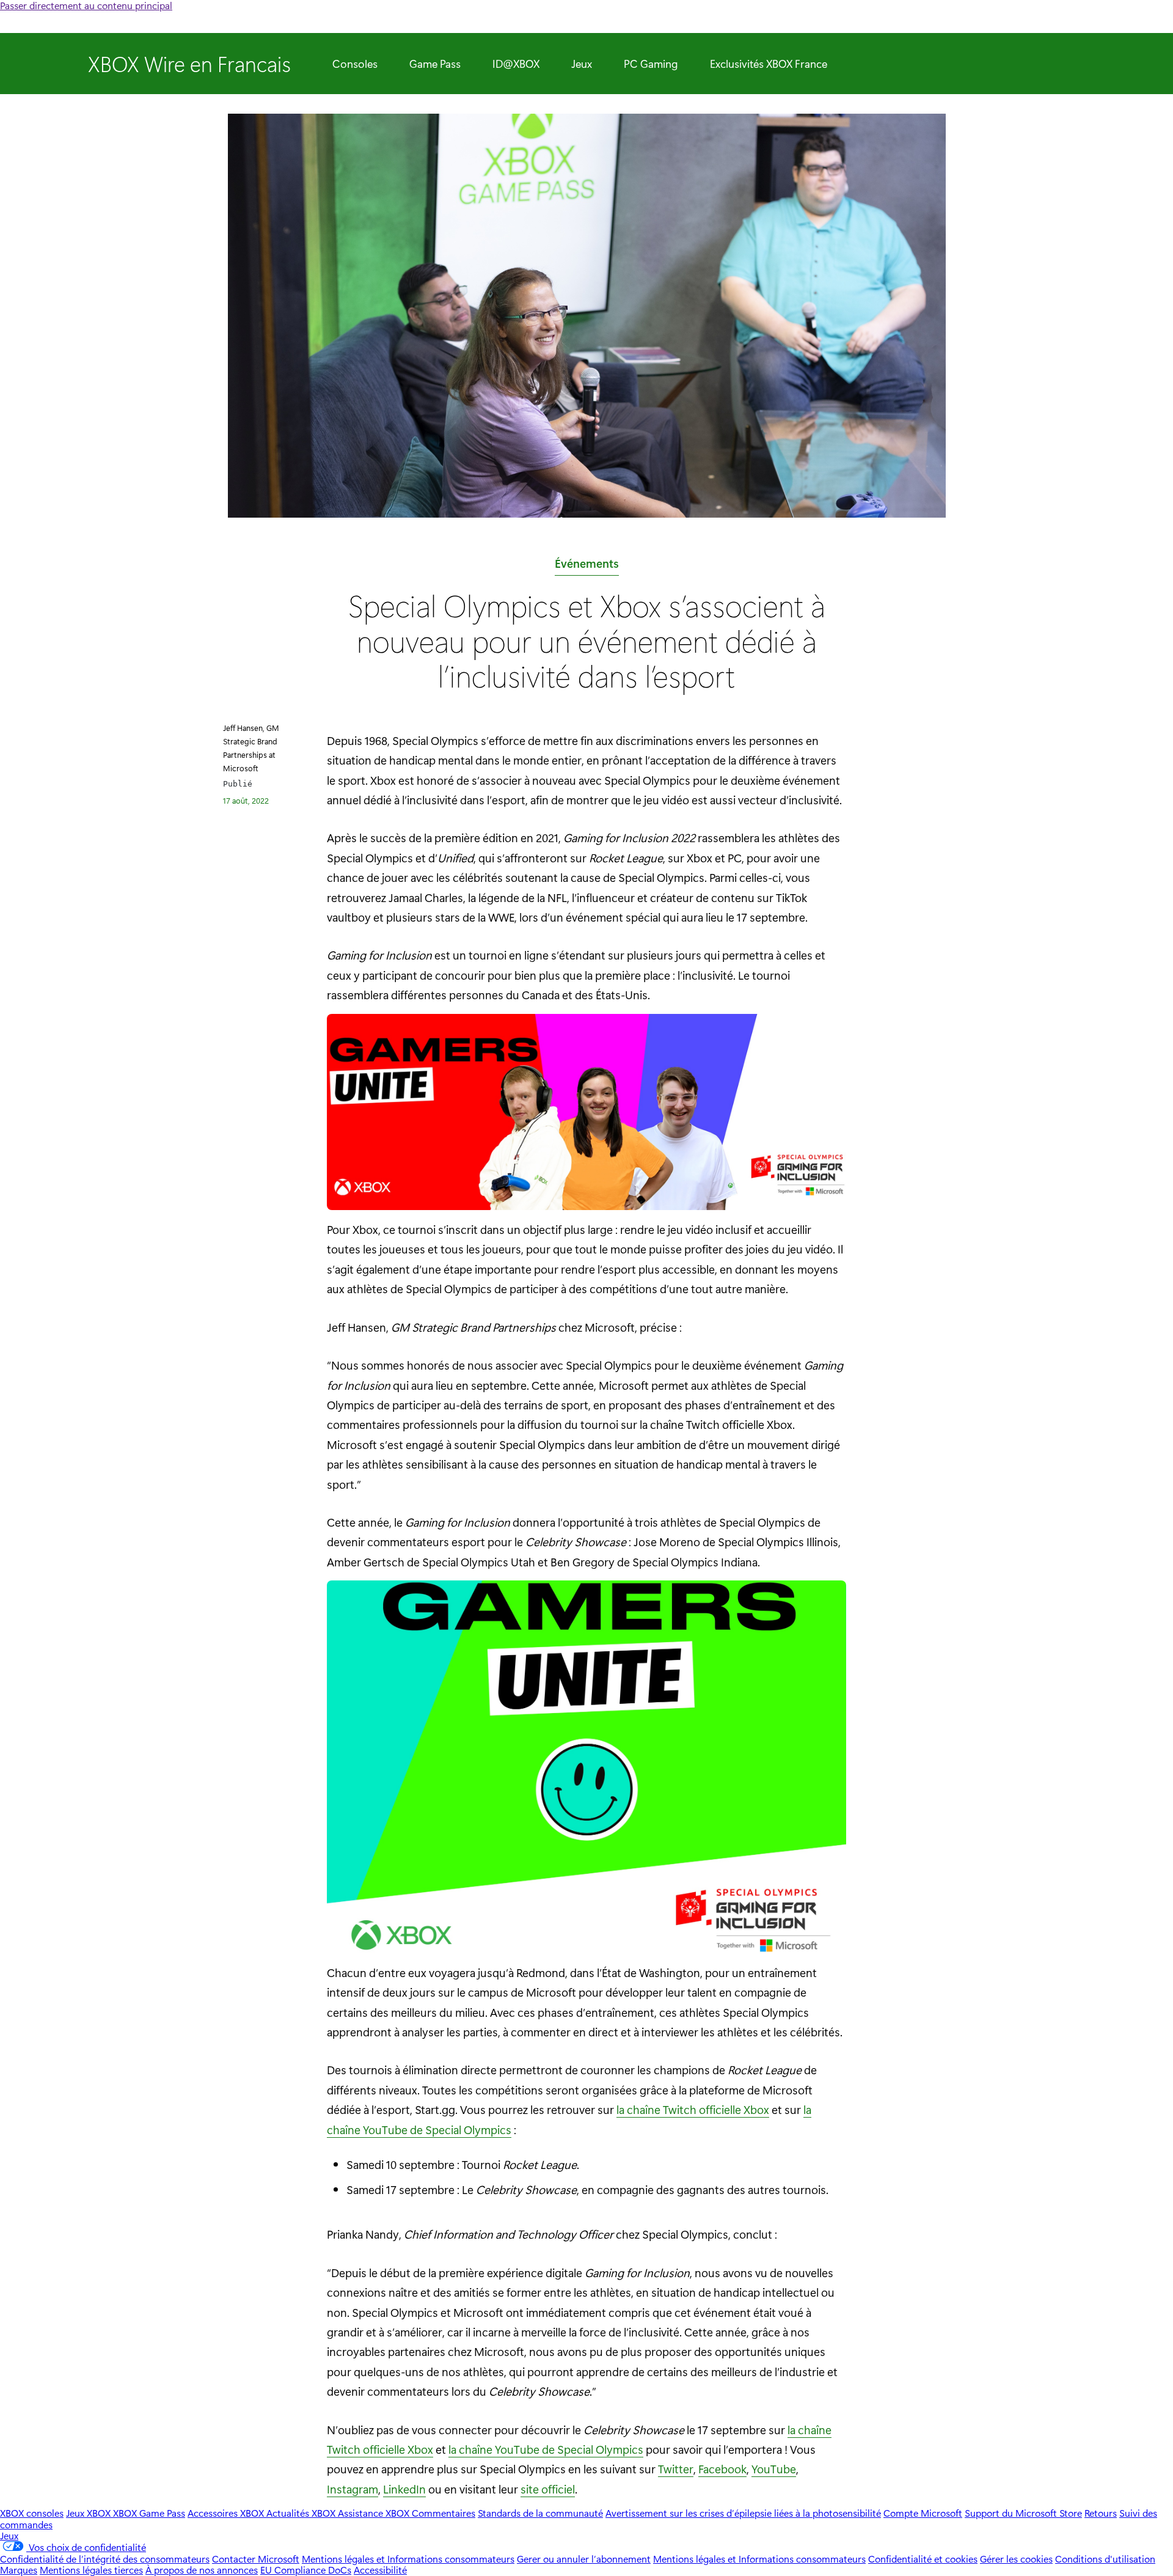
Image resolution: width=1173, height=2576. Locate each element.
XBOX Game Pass (149, 2513)
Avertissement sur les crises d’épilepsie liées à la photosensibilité (743, 2513)
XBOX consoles (32, 2513)
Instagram (353, 2489)
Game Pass (435, 64)
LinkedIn (404, 2489)
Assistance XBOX (375, 2513)
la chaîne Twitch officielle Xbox (693, 2109)
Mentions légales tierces (91, 2570)
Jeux (582, 64)
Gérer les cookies (1016, 2559)
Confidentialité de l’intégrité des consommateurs (105, 2559)
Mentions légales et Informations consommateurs (408, 2559)
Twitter (676, 2468)
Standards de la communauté (540, 2513)
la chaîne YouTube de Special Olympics (546, 2449)
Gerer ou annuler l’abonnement (584, 2559)
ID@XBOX (516, 64)
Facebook (722, 2468)
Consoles (355, 64)
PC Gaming (651, 64)
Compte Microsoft (923, 2513)
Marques (19, 2570)
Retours (1101, 2513)
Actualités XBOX (302, 2513)
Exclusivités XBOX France (769, 64)
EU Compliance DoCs (306, 2570)
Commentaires (444, 2513)
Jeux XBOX (90, 2513)
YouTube (774, 2468)
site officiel (548, 2489)
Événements (587, 565)
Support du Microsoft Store (1023, 2513)
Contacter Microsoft (256, 2559)
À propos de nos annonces (202, 2570)
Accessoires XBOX (227, 2513)
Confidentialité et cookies (923, 2559)
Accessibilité (380, 2570)
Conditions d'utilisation (1105, 2559)
